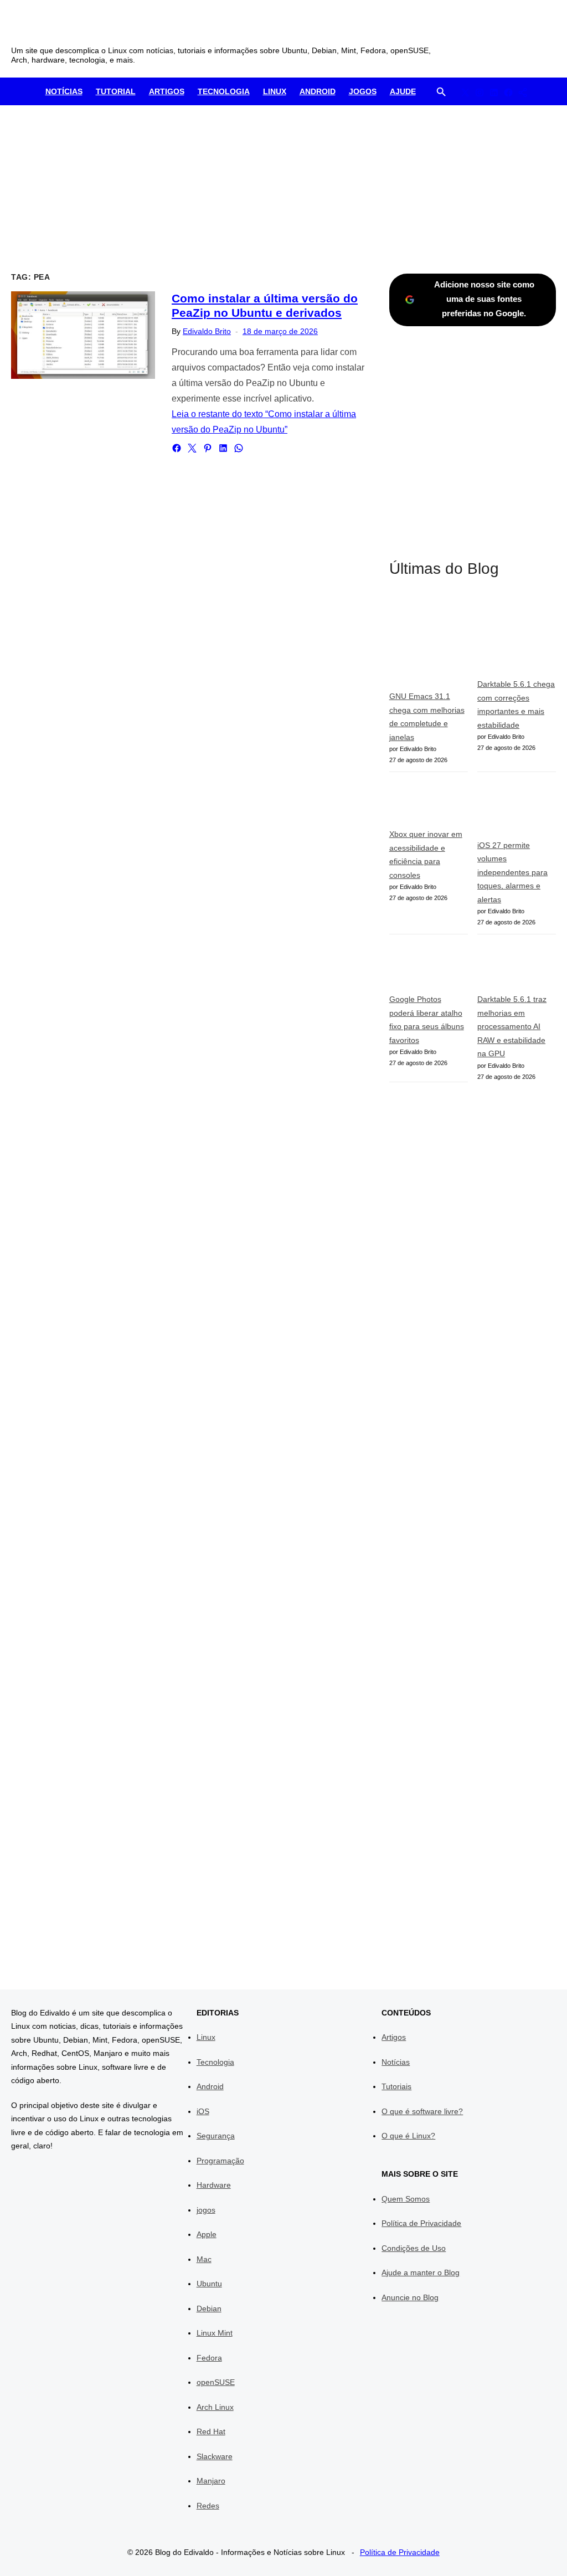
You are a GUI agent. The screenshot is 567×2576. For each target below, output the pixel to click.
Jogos (363, 91)
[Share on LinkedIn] (223, 448)
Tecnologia (224, 91)
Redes (208, 2506)
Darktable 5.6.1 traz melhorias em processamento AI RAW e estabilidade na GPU (512, 1026)
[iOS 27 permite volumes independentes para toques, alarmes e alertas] (517, 810)
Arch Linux (215, 2407)
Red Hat (211, 2431)
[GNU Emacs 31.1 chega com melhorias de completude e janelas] (429, 642)
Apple (207, 2234)
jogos (206, 2210)
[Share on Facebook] (177, 448)
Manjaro (211, 2481)
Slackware (215, 2456)
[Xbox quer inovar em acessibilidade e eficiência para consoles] (429, 805)
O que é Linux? (408, 2136)
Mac (204, 2259)
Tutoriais (396, 2086)
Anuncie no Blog (410, 2297)
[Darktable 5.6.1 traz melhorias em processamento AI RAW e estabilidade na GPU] (517, 968)
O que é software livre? (422, 2111)
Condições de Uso (414, 2248)
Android (318, 91)
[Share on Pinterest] (208, 448)
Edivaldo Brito (207, 331)
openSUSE (216, 2382)
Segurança (216, 2136)
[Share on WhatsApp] (239, 448)
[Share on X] (192, 448)
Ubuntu (209, 2284)
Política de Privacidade (421, 2223)
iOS (203, 2111)
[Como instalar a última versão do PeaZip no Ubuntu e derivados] (83, 335)
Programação (220, 2161)
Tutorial (116, 91)
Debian (209, 2308)
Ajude (403, 91)
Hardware (214, 2185)
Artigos (167, 91)
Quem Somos (406, 2199)
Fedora (209, 2358)
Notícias (64, 91)
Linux (275, 91)
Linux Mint (215, 2333)
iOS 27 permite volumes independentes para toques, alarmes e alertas (512, 872)
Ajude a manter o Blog (421, 2272)
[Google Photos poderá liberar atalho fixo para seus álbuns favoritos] (429, 968)
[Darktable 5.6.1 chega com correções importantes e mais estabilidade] (517, 636)
